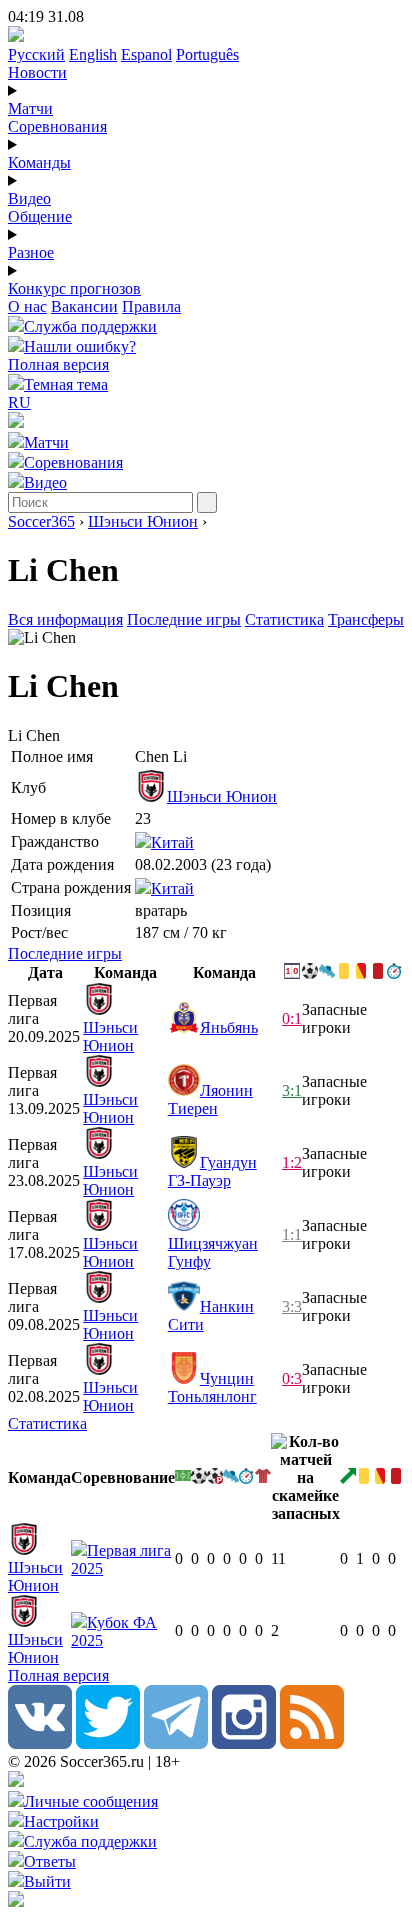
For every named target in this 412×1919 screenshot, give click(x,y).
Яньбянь (229, 1027)
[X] (108, 1743)
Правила (151, 306)
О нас (27, 306)
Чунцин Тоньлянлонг (212, 1387)
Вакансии (84, 306)
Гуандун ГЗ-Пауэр (212, 1171)
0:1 (292, 1018)
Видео (29, 198)
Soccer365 (41, 521)
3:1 (292, 1090)
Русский (36, 54)
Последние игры (184, 619)
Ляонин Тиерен (210, 1099)
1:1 (292, 1234)
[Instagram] (244, 1743)
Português (207, 54)
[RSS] (312, 1743)
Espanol (146, 54)
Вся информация (65, 619)
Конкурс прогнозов (74, 288)
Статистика (284, 619)
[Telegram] (176, 1743)
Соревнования (57, 126)
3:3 (292, 1306)
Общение (40, 216)
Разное (31, 252)
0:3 (292, 1378)
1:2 (292, 1162)
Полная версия (58, 364)
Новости (37, 72)
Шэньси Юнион (143, 521)
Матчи (30, 108)
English (93, 54)
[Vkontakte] (40, 1743)
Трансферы (366, 619)
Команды (39, 162)
